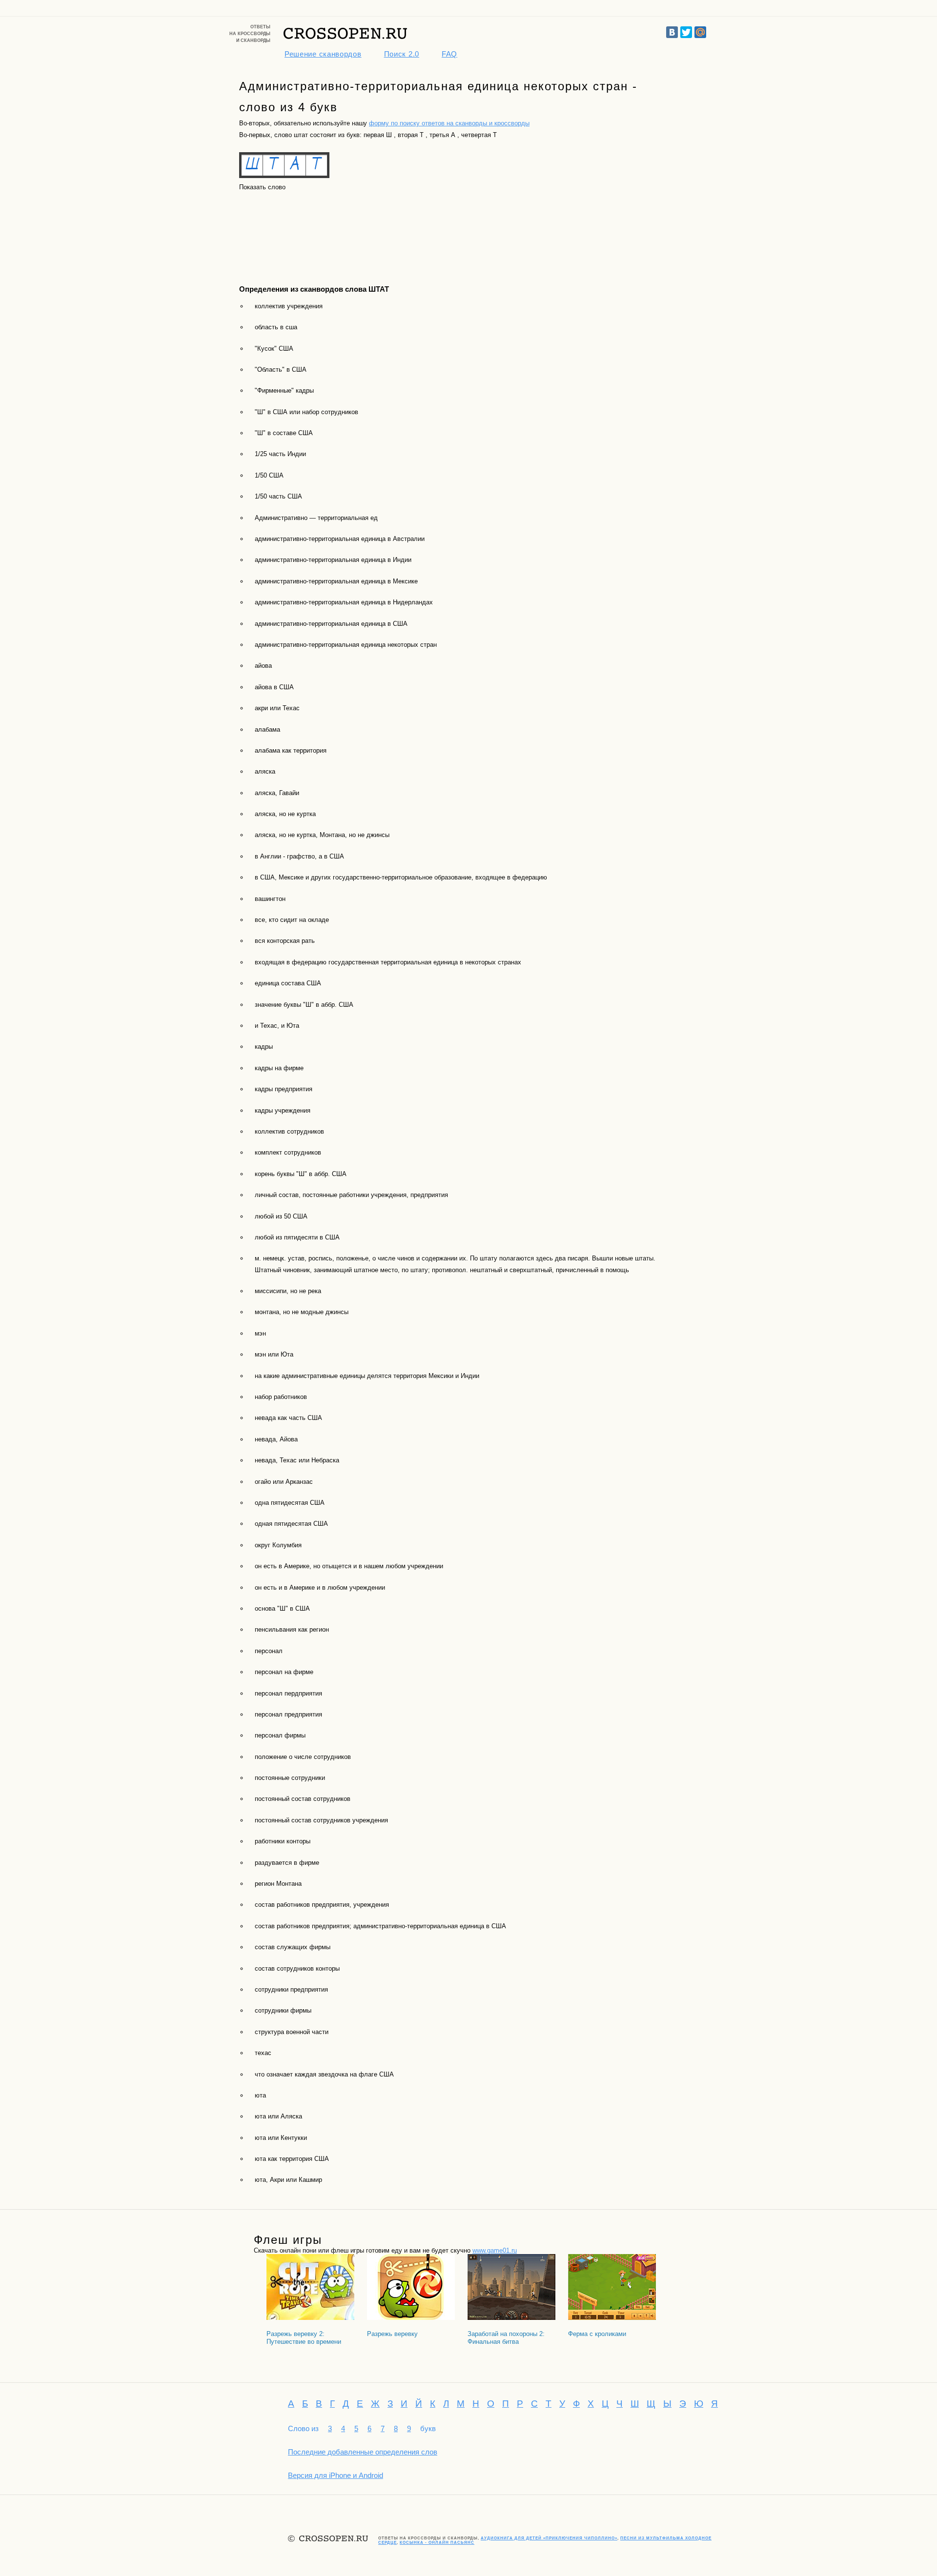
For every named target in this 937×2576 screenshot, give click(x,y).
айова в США (274, 687)
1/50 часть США (278, 496)
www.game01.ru (495, 2250)
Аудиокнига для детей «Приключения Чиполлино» (549, 2538)
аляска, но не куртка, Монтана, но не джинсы (322, 835)
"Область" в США (281, 369)
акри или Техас (277, 708)
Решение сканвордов (323, 54)
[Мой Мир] (700, 32)
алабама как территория (291, 750)
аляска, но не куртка (285, 814)
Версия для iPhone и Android (336, 2475)
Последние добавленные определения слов (363, 2452)
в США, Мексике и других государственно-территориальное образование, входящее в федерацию (401, 877)
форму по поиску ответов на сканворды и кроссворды (449, 123)
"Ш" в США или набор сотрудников (306, 412)
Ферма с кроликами (597, 2334)
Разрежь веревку (392, 2334)
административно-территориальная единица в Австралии (340, 539)
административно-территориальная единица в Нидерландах (344, 602)
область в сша (276, 327)
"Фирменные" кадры (284, 390)
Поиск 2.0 (402, 54)
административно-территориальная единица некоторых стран (346, 645)
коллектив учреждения (289, 306)
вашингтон (270, 899)
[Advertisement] (283, 229)
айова (263, 666)
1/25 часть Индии (280, 454)
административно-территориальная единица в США (331, 624)
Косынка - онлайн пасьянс (437, 2543)
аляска (265, 771)
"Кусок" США (274, 349)
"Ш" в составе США (284, 433)
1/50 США (269, 475)
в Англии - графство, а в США (299, 856)
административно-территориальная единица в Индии (333, 560)
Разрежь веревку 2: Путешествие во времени (304, 2338)
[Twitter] (686, 32)
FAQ (449, 54)
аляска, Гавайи (277, 793)
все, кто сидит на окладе (292, 920)
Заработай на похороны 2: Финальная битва (506, 2338)
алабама (267, 729)
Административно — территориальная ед (316, 518)
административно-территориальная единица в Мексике (336, 581)
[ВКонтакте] (672, 32)
